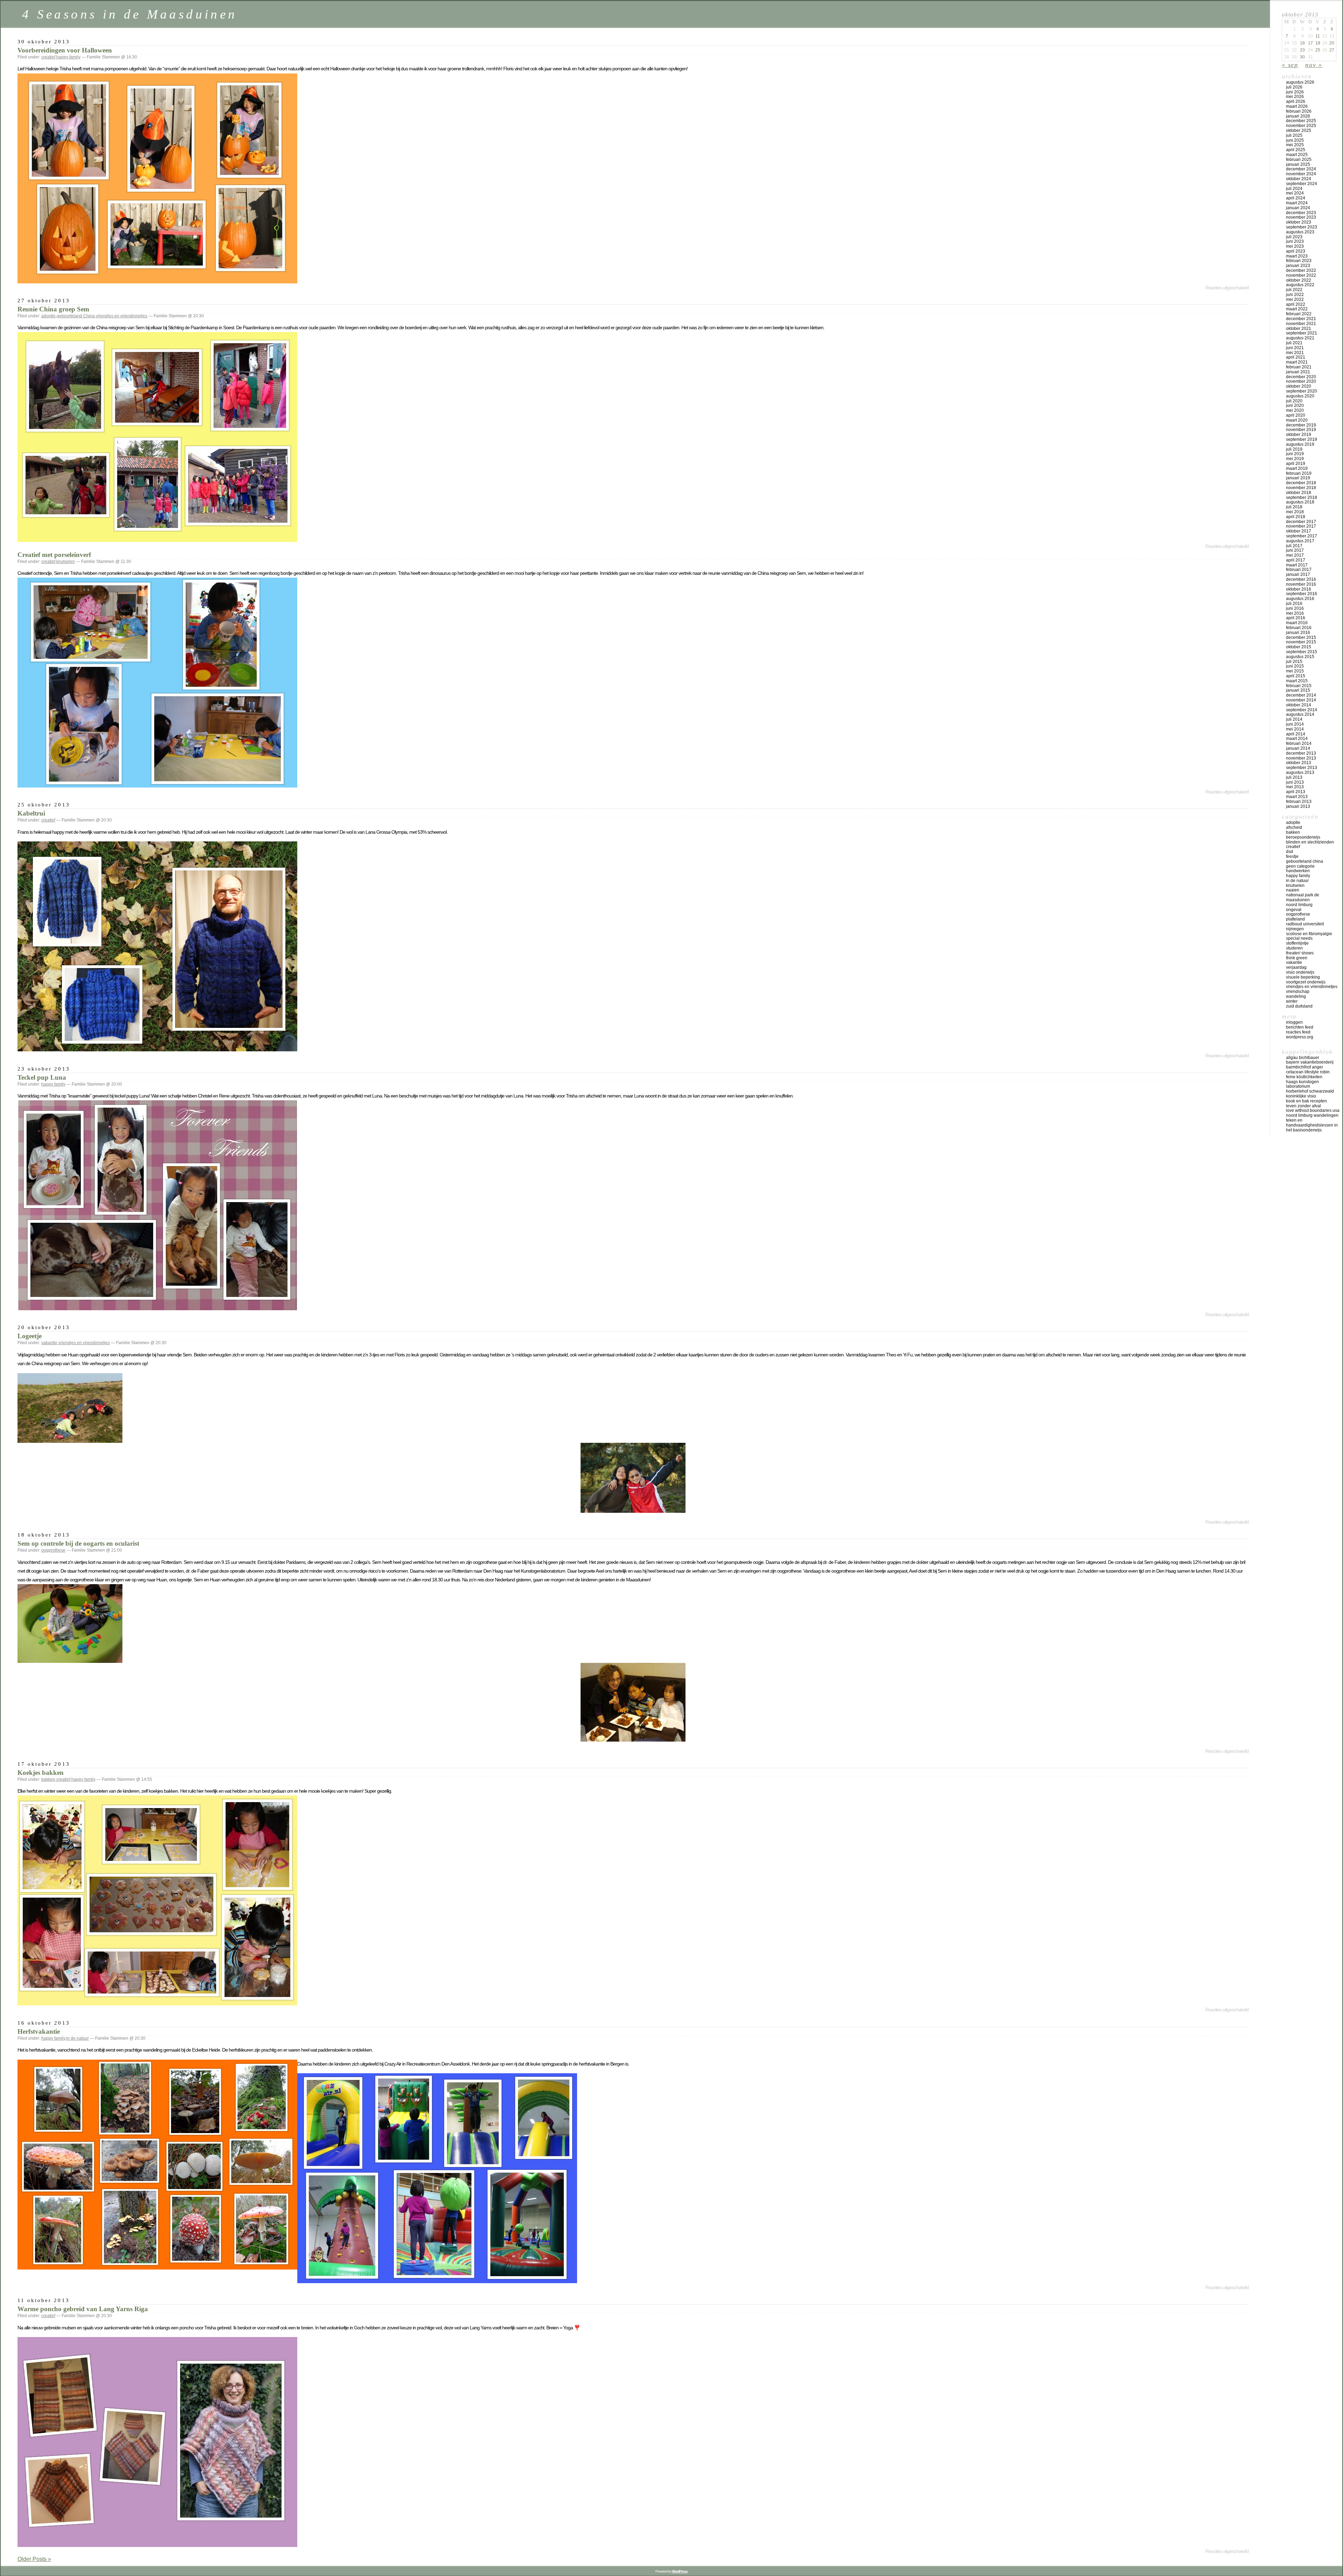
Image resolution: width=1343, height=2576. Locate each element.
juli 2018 (1294, 507)
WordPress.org (1300, 1037)
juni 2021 (1295, 348)
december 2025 (1301, 121)
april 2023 (1296, 251)
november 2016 (1301, 584)
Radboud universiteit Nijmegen (1305, 926)
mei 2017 (1295, 555)
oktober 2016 (1299, 589)
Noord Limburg (1299, 905)
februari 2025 (1299, 160)
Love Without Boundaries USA (1313, 1110)
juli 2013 (1294, 777)
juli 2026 (1294, 87)
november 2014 (1301, 700)
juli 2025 (1294, 135)
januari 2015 (1298, 690)
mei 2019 (1295, 459)
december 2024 (1301, 169)
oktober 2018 (1299, 493)
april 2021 (1296, 357)
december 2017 (1301, 522)
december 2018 (1301, 483)
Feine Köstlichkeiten (1304, 1077)
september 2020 (1302, 391)
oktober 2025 (1299, 130)
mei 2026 (1295, 97)
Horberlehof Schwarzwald (1310, 1091)
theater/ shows (1300, 953)
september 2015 (1302, 652)
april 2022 (1296, 304)
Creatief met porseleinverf (54, 555)
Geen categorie (1300, 866)
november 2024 (1301, 174)
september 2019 (1302, 439)
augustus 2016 (1300, 599)
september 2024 (1302, 184)
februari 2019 (1299, 473)
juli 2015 (1294, 662)
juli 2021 (1294, 343)
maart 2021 (1297, 362)
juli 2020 (1294, 401)
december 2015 (1301, 637)
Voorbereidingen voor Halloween (65, 50)
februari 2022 (1299, 314)
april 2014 (1296, 734)
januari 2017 (1298, 574)
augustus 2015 (1300, 657)
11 (1318, 36)
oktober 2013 (1299, 763)
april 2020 (1296, 415)
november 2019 (1301, 430)
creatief (48, 57)
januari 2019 (1298, 478)
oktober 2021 (1299, 329)
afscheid (1294, 827)
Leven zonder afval (1303, 1106)
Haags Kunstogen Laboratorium (1302, 1084)
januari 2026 (1298, 116)
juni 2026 (1295, 92)
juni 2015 (1295, 666)
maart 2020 (1297, 420)
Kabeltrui (31, 813)
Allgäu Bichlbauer (1303, 1058)
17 (1310, 43)
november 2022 (1301, 275)
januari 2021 (1298, 372)
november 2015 (1301, 642)
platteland (1295, 919)
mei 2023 (1295, 246)
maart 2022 (1297, 309)
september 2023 (1302, 227)
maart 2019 (1297, 468)
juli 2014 (1294, 719)
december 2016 (1301, 579)
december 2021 (1301, 319)
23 (1302, 50)
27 (1332, 50)
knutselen (66, 562)
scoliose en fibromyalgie (1309, 934)
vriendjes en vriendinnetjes (122, 316)
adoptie (48, 316)
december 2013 (1301, 753)
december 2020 (1301, 377)
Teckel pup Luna (42, 1077)
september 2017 (1302, 536)
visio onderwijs (1300, 972)
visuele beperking (1303, 977)
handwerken (1298, 871)
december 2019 (1301, 425)
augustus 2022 (1300, 285)
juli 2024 (1294, 189)
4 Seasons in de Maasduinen (130, 14)
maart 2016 (1297, 623)
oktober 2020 (1299, 386)
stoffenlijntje (1297, 943)
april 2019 (1296, 464)
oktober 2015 (1299, 647)
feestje (1292, 856)
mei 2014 (1295, 729)
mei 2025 (1295, 145)
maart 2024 (1297, 203)
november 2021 (1301, 324)
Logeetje (30, 1336)
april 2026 (1296, 101)
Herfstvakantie (39, 2031)
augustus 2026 (1300, 82)
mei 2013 (1295, 787)
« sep (1290, 65)
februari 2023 (1299, 261)
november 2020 (1301, 381)
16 (1302, 43)
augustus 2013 (1300, 772)
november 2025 (1301, 126)
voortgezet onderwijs (1306, 982)
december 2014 (1301, 695)
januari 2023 (1298, 266)
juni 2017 (1295, 550)
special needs (1299, 938)
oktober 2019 (1299, 435)
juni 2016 (1295, 608)
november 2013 (1301, 758)
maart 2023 (1297, 256)
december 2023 (1301, 213)
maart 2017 (1297, 565)
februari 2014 (1299, 743)
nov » (1314, 65)
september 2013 (1302, 768)
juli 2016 (1294, 604)
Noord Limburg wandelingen (1312, 1115)
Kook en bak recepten (1306, 1101)
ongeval (1294, 910)
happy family (68, 57)
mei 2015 (1295, 671)
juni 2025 (1295, 140)
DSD (1289, 852)
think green (1297, 958)
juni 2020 (1295, 405)
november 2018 (1301, 488)
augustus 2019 (1300, 444)
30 (1302, 57)
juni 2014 (1295, 724)
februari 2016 (1299, 628)
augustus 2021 (1300, 338)
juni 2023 (1295, 241)
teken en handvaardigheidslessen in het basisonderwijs (1312, 1125)
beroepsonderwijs (1303, 837)
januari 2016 (1298, 633)
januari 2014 (1298, 748)
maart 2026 (1297, 106)
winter (1292, 1001)
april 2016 (1296, 618)
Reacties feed (1298, 1032)
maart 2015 (1297, 681)
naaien (1293, 890)
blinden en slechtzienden (1310, 842)
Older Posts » (34, 2559)
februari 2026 (1299, 111)
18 (1318, 43)
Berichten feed (1300, 1027)
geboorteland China (76, 316)
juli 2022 (1294, 290)
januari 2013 (1298, 806)
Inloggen (1294, 1022)
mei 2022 (1295, 299)
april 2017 (1296, 560)
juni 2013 (1295, 782)
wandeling (1296, 996)
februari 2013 (1299, 802)
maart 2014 (1297, 739)
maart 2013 (1297, 797)
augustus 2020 (1300, 396)
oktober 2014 (1299, 705)
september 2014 (1302, 710)
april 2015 (1296, 676)
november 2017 (1301, 526)
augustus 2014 (1300, 714)
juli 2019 (1294, 449)
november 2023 (1301, 217)
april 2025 (1296, 150)
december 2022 (1301, 270)
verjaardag (1296, 967)
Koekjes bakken (41, 1773)
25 (1318, 50)
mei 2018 (1295, 512)
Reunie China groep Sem (53, 309)
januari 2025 (1298, 164)
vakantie (49, 1343)
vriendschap (1298, 991)
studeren (1294, 948)
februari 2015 (1299, 686)
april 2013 (1296, 792)
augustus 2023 (1300, 232)
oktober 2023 (1299, 222)
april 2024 (1296, 198)
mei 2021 (1295, 353)
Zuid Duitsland (1299, 1006)
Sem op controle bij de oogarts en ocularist (78, 1543)
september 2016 (1302, 594)
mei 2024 (1295, 193)
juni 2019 (1295, 454)
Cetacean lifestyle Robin (1308, 1072)
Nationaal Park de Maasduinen (1303, 897)
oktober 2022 (1299, 280)
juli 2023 (1294, 237)
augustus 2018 (1300, 502)
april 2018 (1296, 517)
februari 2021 (1299, 367)
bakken (48, 1779)
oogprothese (53, 1550)
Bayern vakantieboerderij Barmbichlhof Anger (1310, 1065)
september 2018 (1302, 497)
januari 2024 (1298, 208)
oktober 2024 (1299, 179)
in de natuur (77, 2038)
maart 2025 (1297, 155)
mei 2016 (1295, 613)
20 (1332, 43)
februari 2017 (1299, 570)
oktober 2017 (1299, 531)
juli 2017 (1294, 546)
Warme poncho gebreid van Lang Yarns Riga (83, 2309)
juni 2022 (1295, 295)
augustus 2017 (1300, 541)
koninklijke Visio (1301, 1096)
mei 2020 (1295, 410)
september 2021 (1302, 333)
